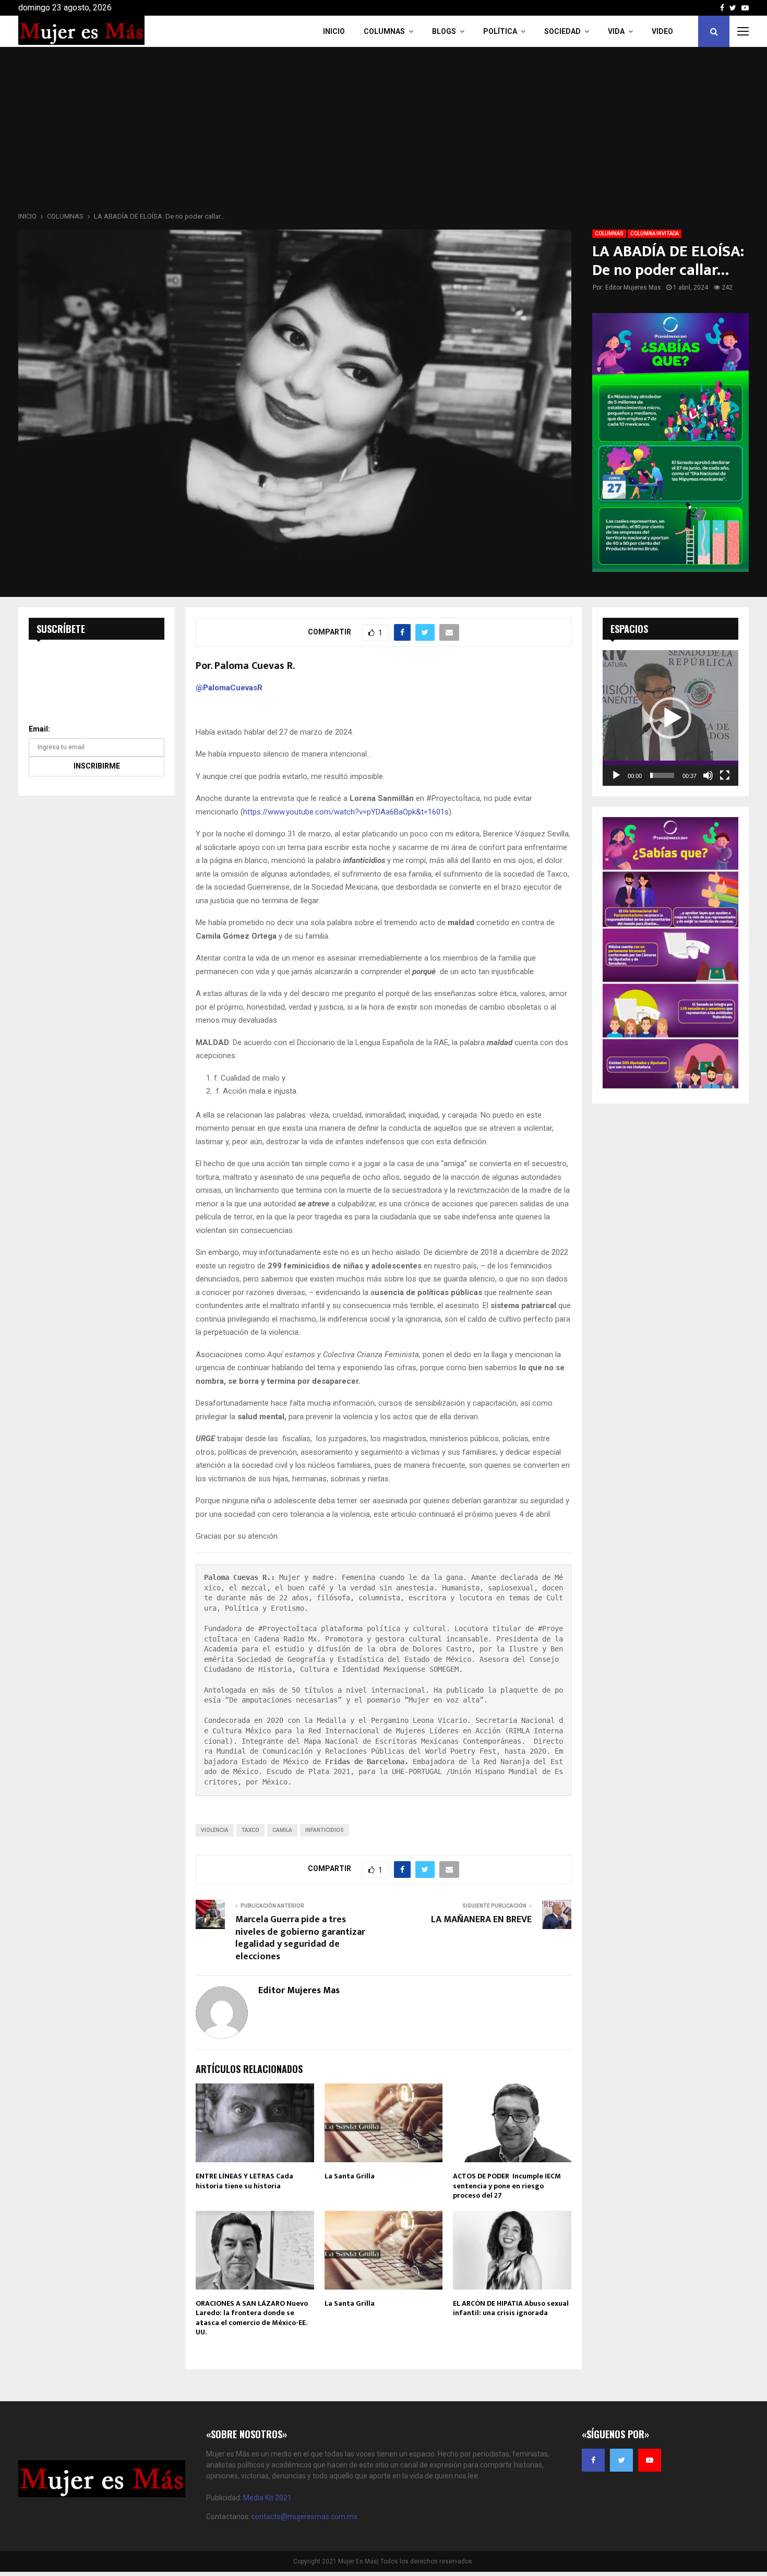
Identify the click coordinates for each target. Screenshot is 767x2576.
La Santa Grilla (350, 2176)
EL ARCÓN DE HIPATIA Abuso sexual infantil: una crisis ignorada (511, 2308)
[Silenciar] (708, 775)
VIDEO (662, 31)
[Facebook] (593, 2460)
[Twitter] (621, 2460)
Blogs (444, 31)
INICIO (334, 31)
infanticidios (325, 1830)
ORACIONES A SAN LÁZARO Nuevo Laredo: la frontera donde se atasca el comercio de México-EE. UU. (252, 2318)
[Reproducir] (616, 775)
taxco (250, 1830)
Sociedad (562, 31)
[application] (670, 718)
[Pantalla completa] (725, 775)
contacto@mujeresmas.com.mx (304, 2517)
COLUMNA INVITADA (655, 233)
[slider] (662, 775)
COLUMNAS (384, 31)
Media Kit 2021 (267, 2498)
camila (282, 1830)
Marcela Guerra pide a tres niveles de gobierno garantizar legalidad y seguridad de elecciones (300, 1938)
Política (500, 31)
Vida (616, 31)
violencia (215, 1830)
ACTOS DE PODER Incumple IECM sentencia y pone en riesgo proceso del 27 (507, 2185)
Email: (39, 729)
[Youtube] (650, 2460)
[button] (670, 718)
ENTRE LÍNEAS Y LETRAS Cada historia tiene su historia (244, 2181)
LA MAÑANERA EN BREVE (481, 1920)
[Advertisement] (383, 133)
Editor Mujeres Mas (633, 287)
